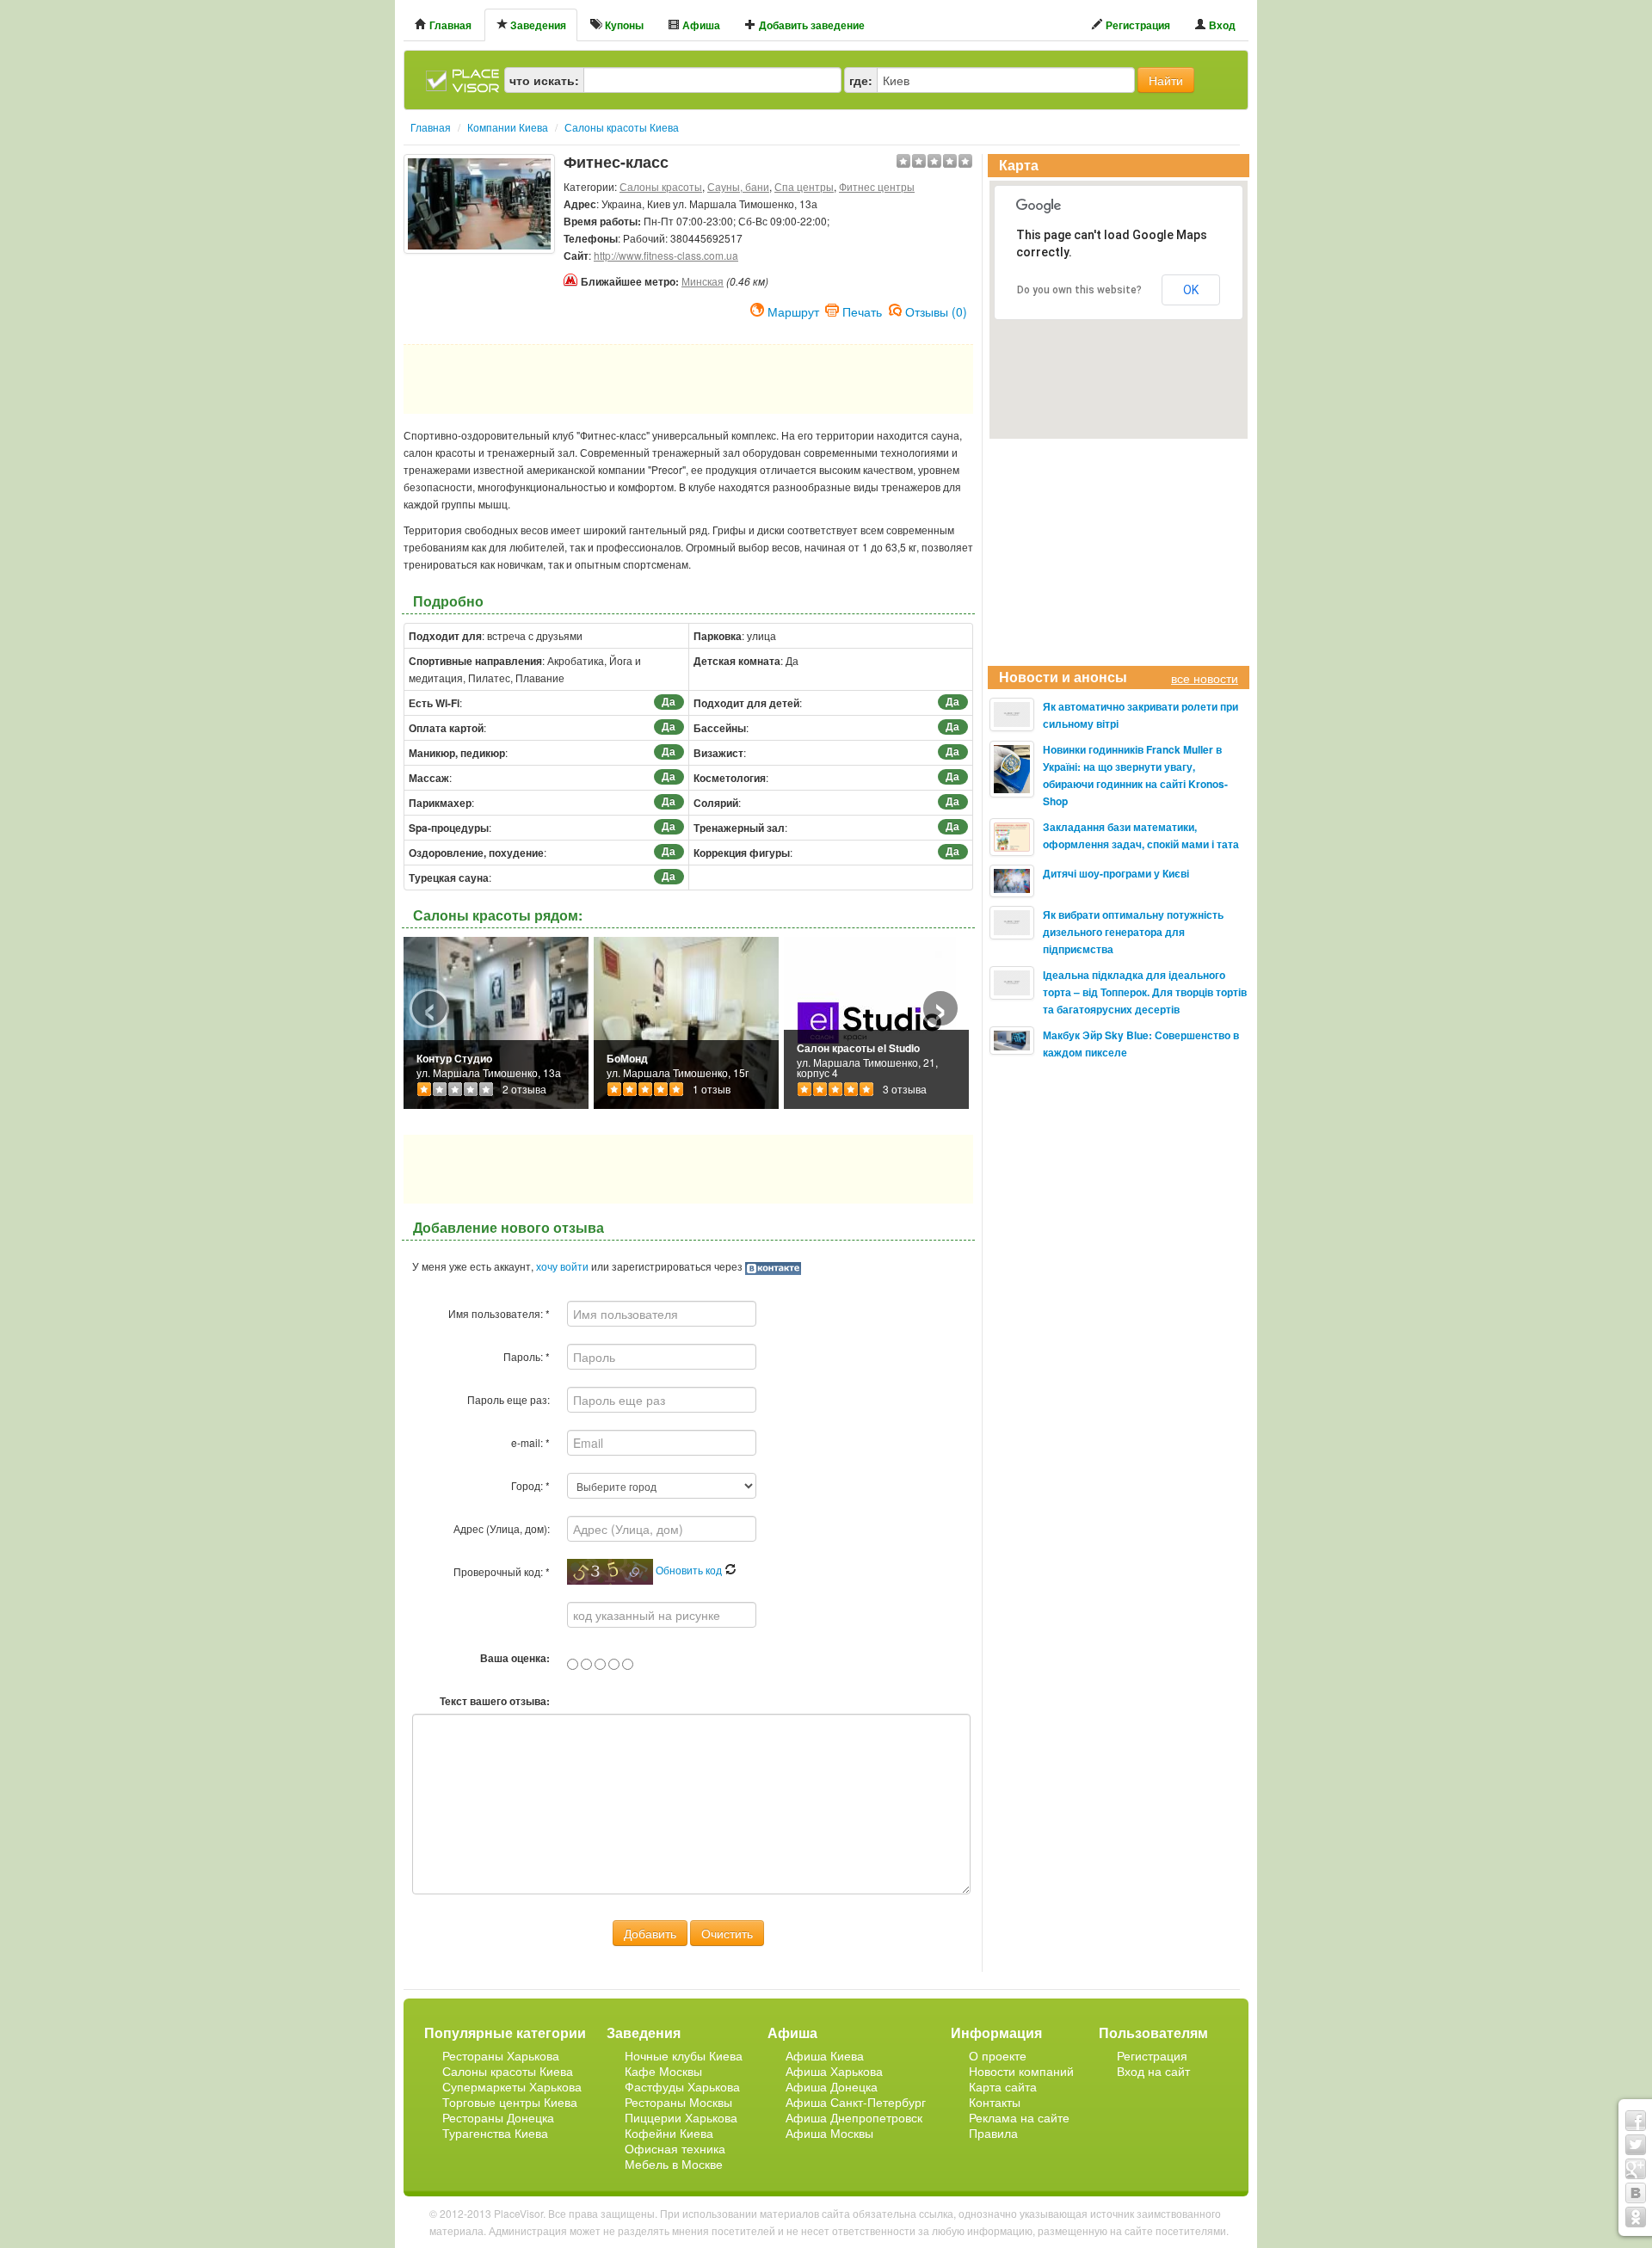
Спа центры (804, 186)
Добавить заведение (811, 25)
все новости (1205, 678)
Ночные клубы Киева (684, 2055)
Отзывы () (936, 310)
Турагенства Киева (495, 2133)
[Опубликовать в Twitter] (1636, 2145)
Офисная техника (675, 2148)
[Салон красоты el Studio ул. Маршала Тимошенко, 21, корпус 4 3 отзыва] (870, 1021)
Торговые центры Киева (510, 2102)
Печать (862, 310)
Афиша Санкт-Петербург (856, 2102)
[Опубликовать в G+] (1636, 2169)
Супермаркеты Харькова (512, 2086)
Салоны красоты (661, 186)
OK (1191, 290)
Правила (993, 2133)
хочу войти (562, 1266)
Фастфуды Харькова (682, 2086)
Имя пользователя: (499, 1313)
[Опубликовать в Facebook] (1636, 2121)
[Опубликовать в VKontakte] (1636, 2193)
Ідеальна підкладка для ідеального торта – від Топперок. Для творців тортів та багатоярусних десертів (1145, 992)
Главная (449, 25)
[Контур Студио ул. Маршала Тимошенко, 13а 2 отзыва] (496, 1021)
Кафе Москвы (663, 2071)
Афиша (700, 25)
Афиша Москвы (829, 2133)
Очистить (727, 1933)
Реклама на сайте (1019, 2117)
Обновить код (690, 1570)
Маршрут (793, 310)
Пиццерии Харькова (681, 2117)
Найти (1166, 80)
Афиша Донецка (832, 2086)
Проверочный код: (502, 1571)
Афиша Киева (825, 2055)
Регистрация (1137, 25)
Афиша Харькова (834, 2071)
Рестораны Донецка (498, 2117)
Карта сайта (1003, 2086)
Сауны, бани (738, 186)
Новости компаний (1021, 2071)
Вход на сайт (1153, 2071)
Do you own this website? (1079, 290)
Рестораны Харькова (501, 2055)
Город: (530, 1485)
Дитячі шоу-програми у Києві (1116, 873)
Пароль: (527, 1356)
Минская (703, 281)
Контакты (995, 2102)
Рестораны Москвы (678, 2102)
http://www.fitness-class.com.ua (666, 255)
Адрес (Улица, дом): (502, 1528)
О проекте (998, 2055)
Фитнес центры (877, 186)
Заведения (537, 25)
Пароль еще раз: (509, 1399)
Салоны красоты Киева (508, 2071)
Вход (1221, 25)
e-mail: (530, 1442)
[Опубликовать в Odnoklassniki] (1636, 2217)
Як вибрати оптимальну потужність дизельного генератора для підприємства (1133, 932)
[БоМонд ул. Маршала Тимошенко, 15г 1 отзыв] (686, 1021)
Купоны (623, 25)
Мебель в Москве (674, 2164)
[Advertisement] (479, 297)
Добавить (650, 1933)
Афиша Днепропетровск (854, 2117)
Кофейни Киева (669, 2133)
